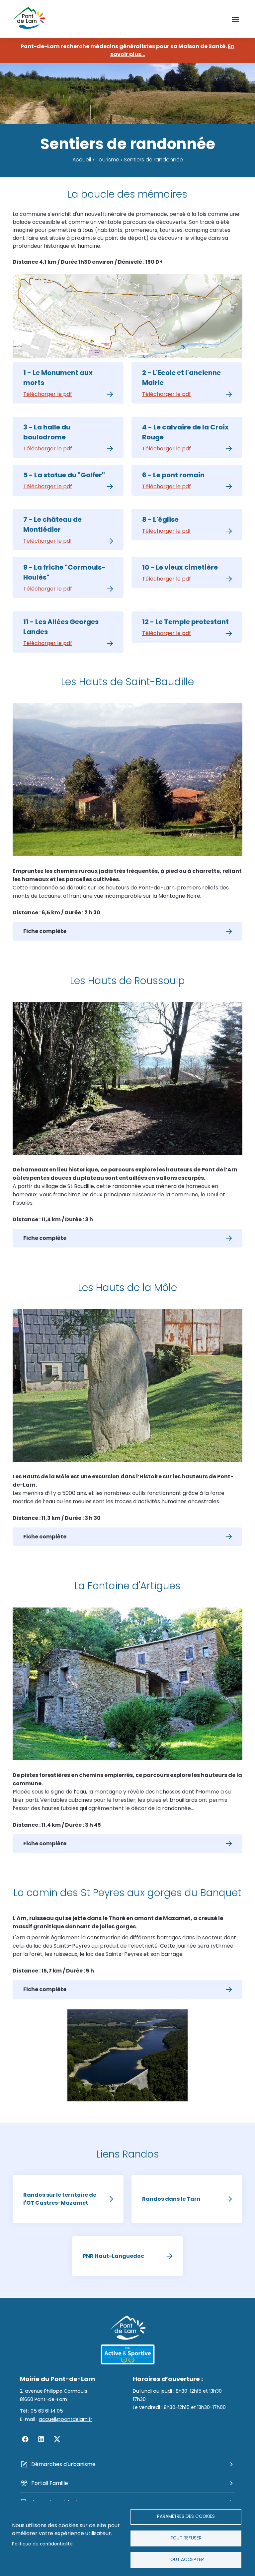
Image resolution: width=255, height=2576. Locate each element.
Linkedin (41, 2439)
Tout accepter (186, 2560)
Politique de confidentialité (42, 2544)
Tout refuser (186, 2538)
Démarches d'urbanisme (63, 2464)
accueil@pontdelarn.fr (66, 2419)
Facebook (25, 2439)
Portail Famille (50, 2483)
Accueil (82, 160)
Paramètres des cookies (186, 2516)
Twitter (57, 2439)
